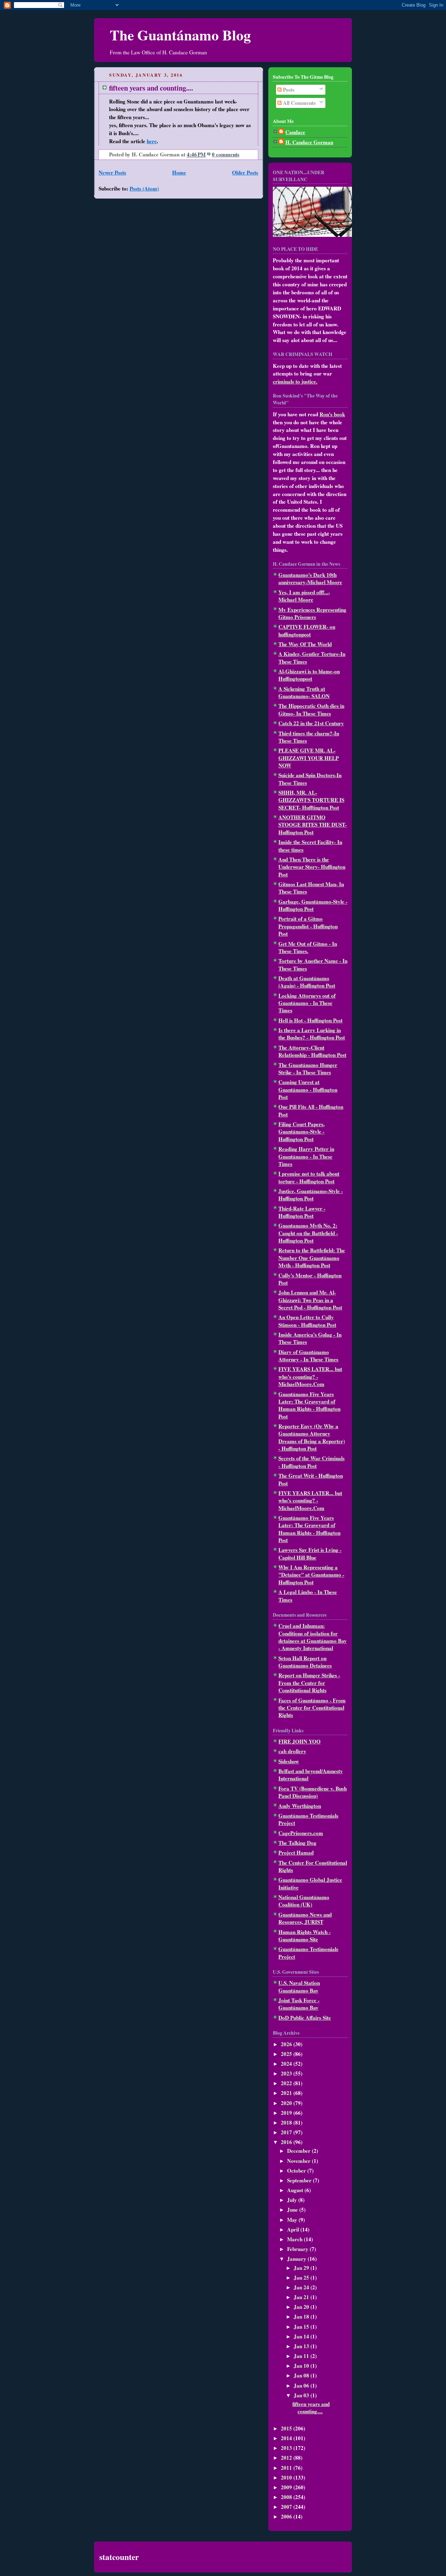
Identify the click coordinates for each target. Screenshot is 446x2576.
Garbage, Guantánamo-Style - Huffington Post (313, 905)
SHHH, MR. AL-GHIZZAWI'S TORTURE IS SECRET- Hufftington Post (311, 800)
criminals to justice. (295, 381)
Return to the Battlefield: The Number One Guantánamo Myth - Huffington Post (312, 1258)
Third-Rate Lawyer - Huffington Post (302, 1212)
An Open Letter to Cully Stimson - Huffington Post (307, 1321)
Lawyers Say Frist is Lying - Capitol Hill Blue (310, 1553)
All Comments (299, 103)
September (300, 2180)
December (299, 2151)
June (293, 2210)
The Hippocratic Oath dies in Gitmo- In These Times (311, 709)
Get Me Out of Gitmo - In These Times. (308, 947)
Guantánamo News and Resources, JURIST (305, 1918)
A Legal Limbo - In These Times (308, 1596)
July (293, 2200)
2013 (287, 2448)
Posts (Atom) (144, 188)
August (296, 2190)
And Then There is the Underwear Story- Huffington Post (312, 867)
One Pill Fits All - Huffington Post (311, 1110)
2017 (287, 2132)
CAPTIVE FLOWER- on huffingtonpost (307, 630)
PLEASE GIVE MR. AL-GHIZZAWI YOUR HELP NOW (309, 758)
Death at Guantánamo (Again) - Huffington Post (307, 982)
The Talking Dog (297, 1843)
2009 (287, 2487)
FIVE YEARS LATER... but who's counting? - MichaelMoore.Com (310, 1376)
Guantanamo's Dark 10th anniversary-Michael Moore (310, 578)
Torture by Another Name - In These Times (313, 964)
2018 (287, 2122)
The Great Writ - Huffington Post (311, 1479)
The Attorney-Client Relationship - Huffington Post (312, 1051)
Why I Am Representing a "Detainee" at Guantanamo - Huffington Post (311, 1575)
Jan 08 (302, 2375)
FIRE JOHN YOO (299, 1741)
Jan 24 (302, 2287)
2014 (287, 2438)
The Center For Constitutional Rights (313, 1866)
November (299, 2161)
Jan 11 (302, 2356)
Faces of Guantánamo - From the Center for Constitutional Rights (312, 1708)
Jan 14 (302, 2336)
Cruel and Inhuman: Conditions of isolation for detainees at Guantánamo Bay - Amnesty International (313, 1637)
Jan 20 (302, 2307)
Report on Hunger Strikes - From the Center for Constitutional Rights (309, 1683)
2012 (287, 2458)
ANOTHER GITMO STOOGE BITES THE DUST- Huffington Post (313, 825)
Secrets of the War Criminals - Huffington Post (312, 1462)
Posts (288, 90)
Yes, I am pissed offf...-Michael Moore (304, 596)
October (297, 2171)
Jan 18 (302, 2316)
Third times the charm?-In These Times (309, 737)
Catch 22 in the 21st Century (311, 723)
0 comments (226, 154)
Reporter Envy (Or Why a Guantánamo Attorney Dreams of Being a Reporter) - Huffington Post (312, 1437)
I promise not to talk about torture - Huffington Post (309, 1177)
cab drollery (292, 1751)
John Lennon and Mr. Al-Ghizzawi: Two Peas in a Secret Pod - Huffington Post (310, 1300)
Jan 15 (302, 2327)
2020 (287, 2103)
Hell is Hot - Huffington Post (310, 1020)
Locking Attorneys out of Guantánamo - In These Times (307, 1003)
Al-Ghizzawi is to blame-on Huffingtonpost (309, 675)
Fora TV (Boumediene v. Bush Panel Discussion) (313, 1792)
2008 (287, 2497)
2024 (287, 2064)
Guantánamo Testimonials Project (308, 1819)
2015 (287, 2428)
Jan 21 (302, 2297)
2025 (287, 2054)
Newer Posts (112, 172)
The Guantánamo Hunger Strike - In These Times (308, 1069)
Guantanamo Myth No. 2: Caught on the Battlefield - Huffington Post (308, 1233)
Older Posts (245, 172)
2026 (287, 2044)
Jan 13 (302, 2346)
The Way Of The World (305, 644)
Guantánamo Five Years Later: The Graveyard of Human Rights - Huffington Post (309, 1405)
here (152, 141)
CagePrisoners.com (301, 1833)
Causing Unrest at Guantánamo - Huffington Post (308, 1089)
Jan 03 (302, 2395)
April (294, 2229)
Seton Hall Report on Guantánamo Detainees (305, 1662)
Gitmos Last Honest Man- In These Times (311, 888)
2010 (287, 2477)
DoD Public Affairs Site (305, 2018)
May (293, 2220)
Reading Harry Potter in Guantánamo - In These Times (306, 1156)
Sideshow (289, 1761)
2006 (287, 2516)
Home (179, 172)
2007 (287, 2507)
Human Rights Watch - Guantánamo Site (305, 1936)
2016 (287, 2142)
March (295, 2239)
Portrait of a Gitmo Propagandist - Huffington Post (308, 926)
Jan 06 (302, 2385)
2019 (287, 2113)
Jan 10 (302, 2366)
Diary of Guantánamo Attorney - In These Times (308, 1356)
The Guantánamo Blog (180, 35)
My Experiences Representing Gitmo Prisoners (312, 613)
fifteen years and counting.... (151, 88)
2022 (287, 2083)
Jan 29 (302, 2268)
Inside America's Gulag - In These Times (310, 1338)
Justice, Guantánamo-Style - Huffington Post (311, 1195)
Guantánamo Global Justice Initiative (310, 1883)
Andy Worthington (300, 1806)
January (297, 2259)
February (298, 2249)
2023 (287, 2073)
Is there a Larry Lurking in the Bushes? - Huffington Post (312, 1034)
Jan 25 (302, 2277)
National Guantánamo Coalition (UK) (304, 1901)
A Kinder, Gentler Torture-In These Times (312, 657)
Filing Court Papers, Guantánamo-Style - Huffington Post (302, 1132)
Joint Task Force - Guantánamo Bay (299, 2004)
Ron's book (332, 414)
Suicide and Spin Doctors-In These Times (310, 779)
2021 (287, 2093)
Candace (295, 132)
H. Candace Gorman (309, 142)
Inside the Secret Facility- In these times (310, 846)
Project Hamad (296, 1852)
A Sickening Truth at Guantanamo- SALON (304, 692)
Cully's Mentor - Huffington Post (310, 1279)
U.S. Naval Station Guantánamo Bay (299, 1986)
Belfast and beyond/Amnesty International (311, 1775)
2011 (287, 2468)
